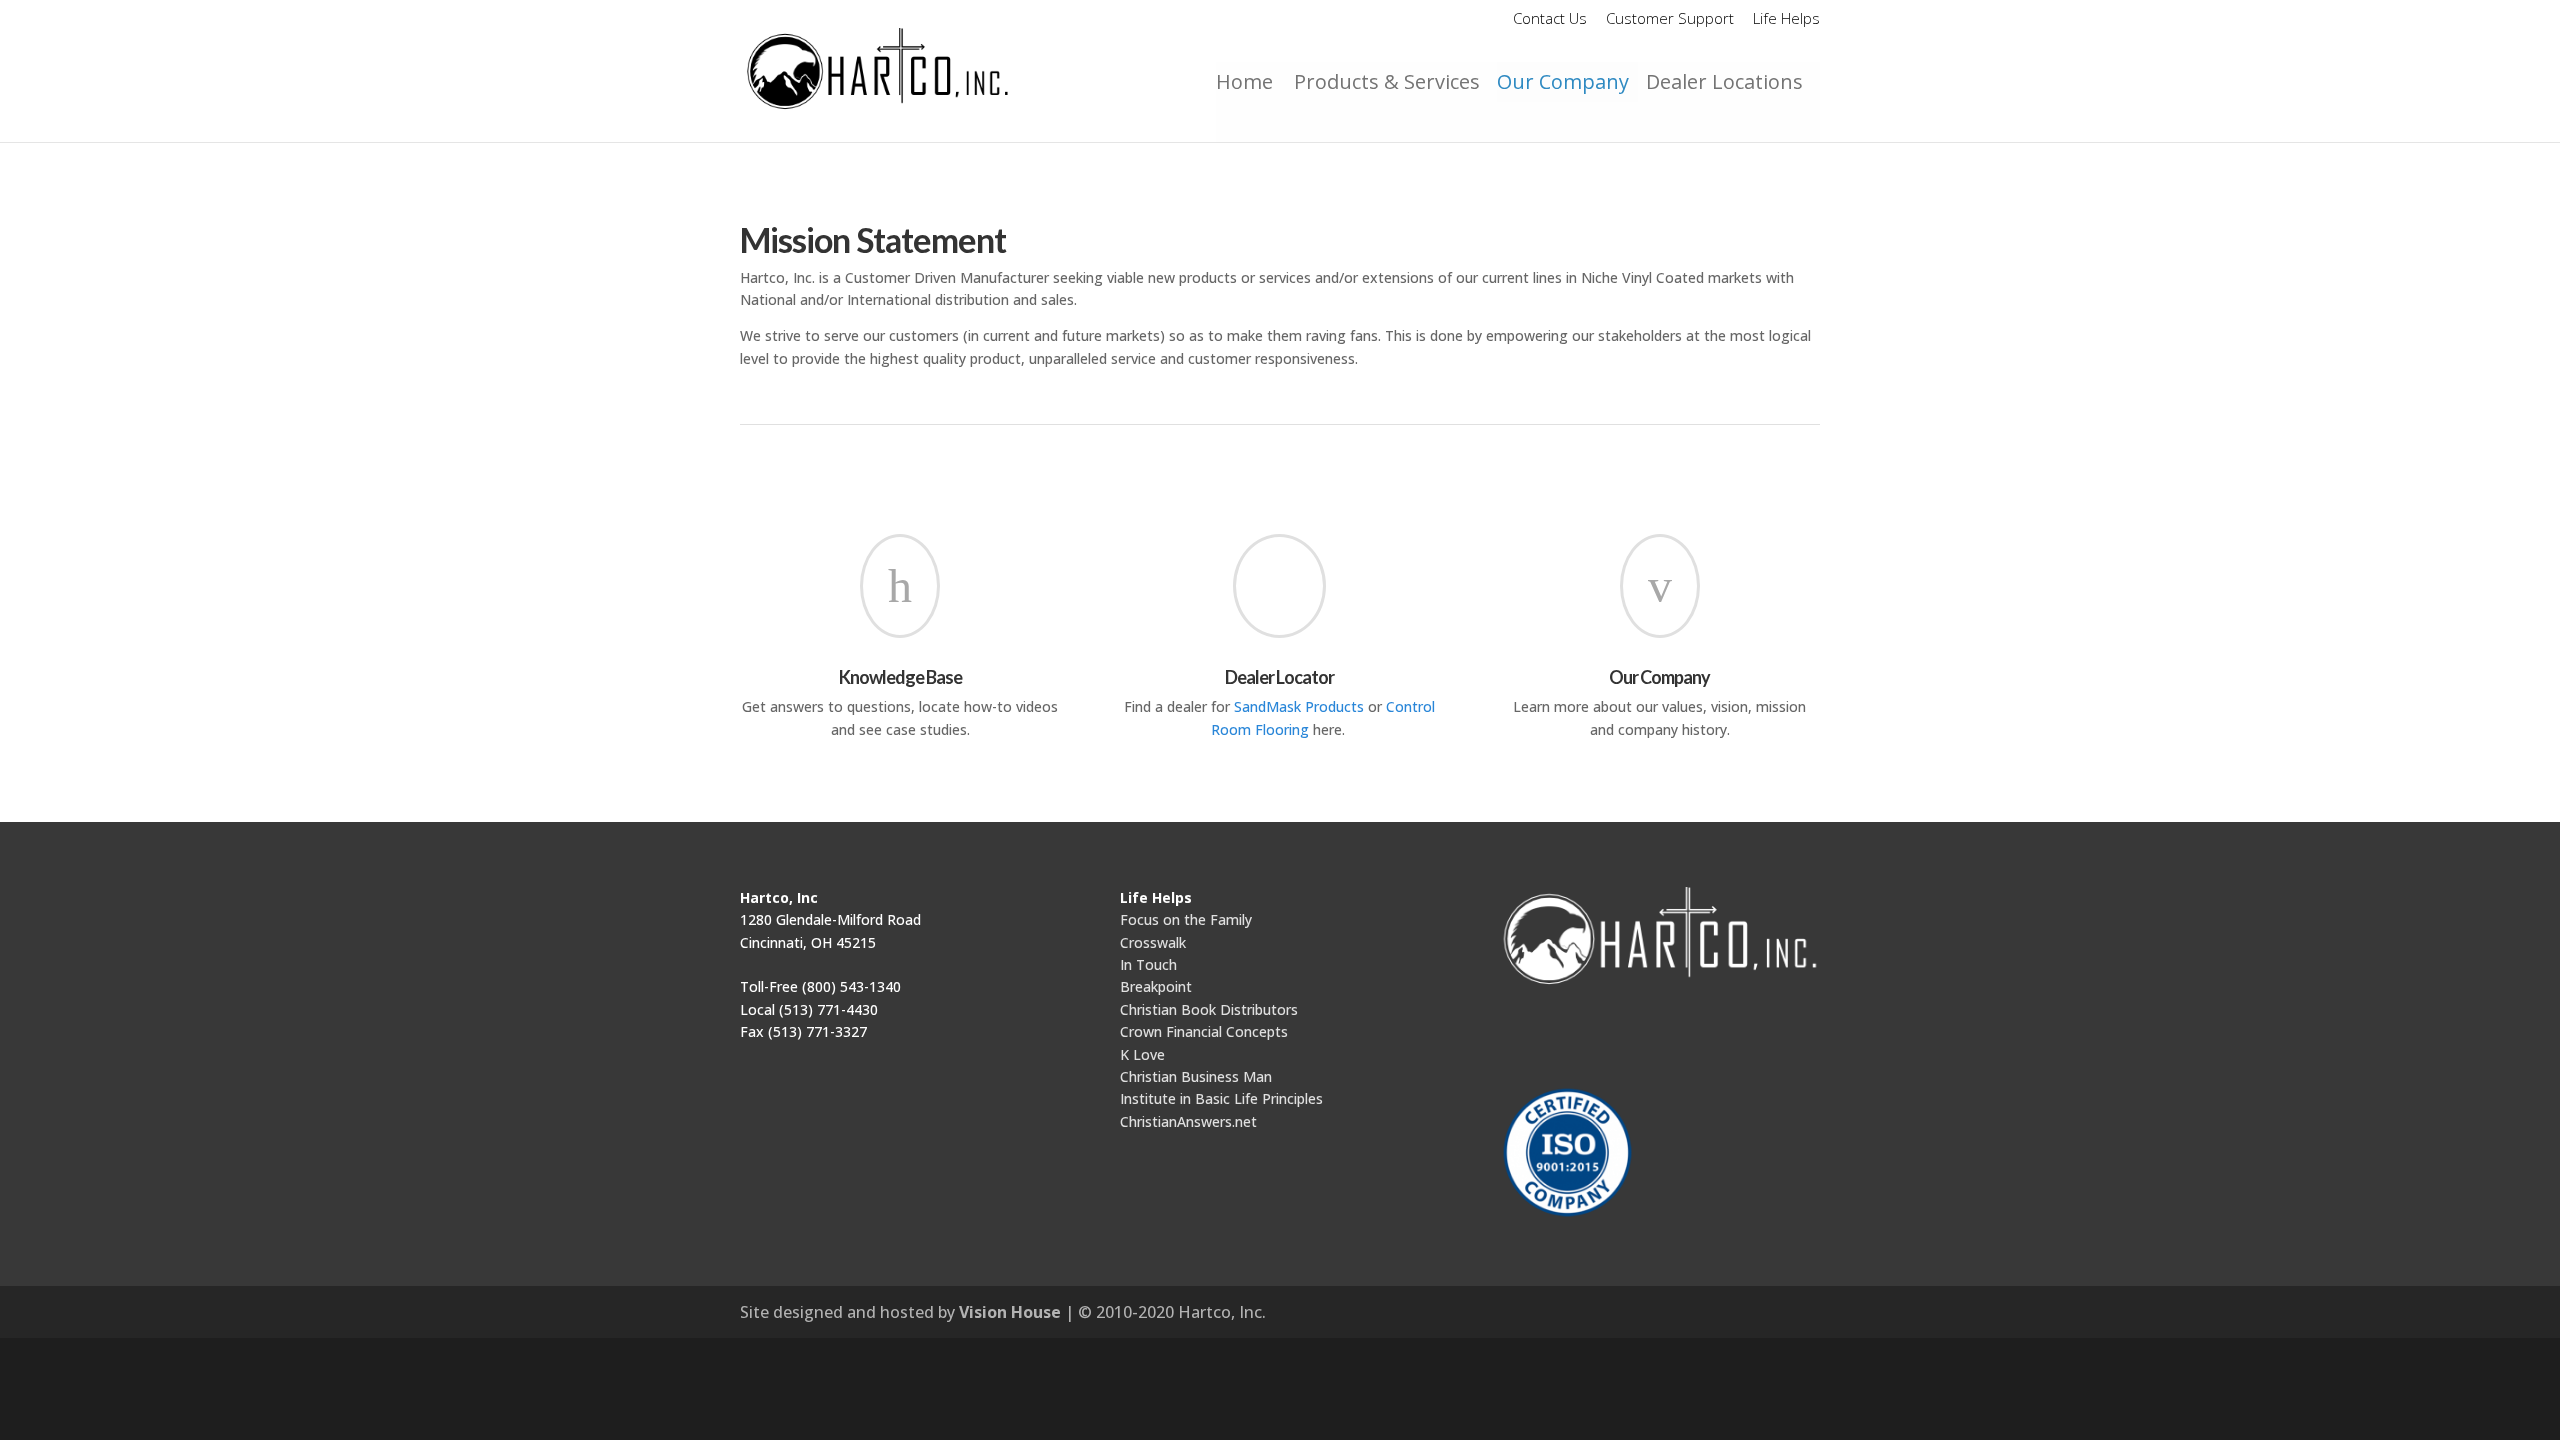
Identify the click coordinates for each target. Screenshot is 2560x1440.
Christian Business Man (1196, 1076)
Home (1249, 81)
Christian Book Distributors (1209, 1009)
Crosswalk (1153, 942)
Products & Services (1387, 81)
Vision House (1010, 1312)
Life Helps (1786, 19)
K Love (1142, 1054)
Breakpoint (1156, 986)
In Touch (1148, 964)
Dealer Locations (1724, 81)
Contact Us (1550, 19)
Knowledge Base (900, 677)
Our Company (1563, 81)
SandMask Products (1301, 706)
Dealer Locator (1279, 677)
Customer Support (1670, 19)
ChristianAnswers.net (1188, 1121)
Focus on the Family (1186, 919)
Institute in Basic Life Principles (1221, 1098)
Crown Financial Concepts (1204, 1031)
